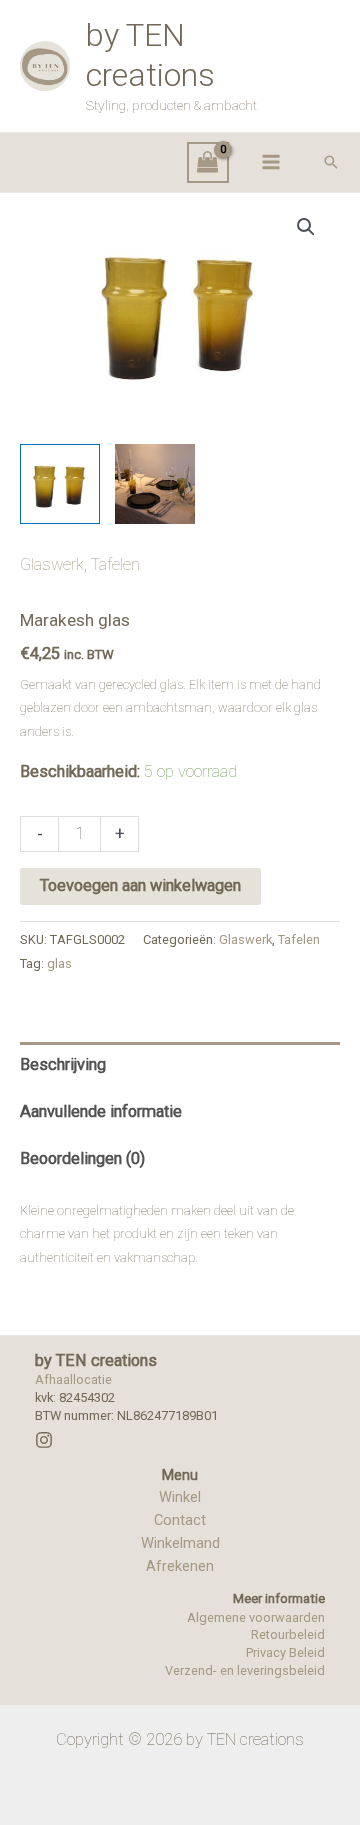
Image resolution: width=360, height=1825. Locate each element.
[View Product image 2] (155, 484)
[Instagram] (44, 1440)
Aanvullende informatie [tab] (101, 1111)
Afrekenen (180, 1566)
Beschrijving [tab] (63, 1064)
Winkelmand (180, 1543)
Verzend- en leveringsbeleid (245, 1670)
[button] (331, 162)
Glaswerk (52, 564)
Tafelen (115, 564)
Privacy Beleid (285, 1652)
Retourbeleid (288, 1634)
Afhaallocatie (73, 1379)
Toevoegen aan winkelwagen (140, 885)
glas (59, 963)
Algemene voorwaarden (256, 1617)
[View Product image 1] (60, 484)
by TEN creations (150, 54)
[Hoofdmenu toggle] (270, 162)
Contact (180, 1520)
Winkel (180, 1497)
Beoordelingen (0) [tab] (82, 1158)
